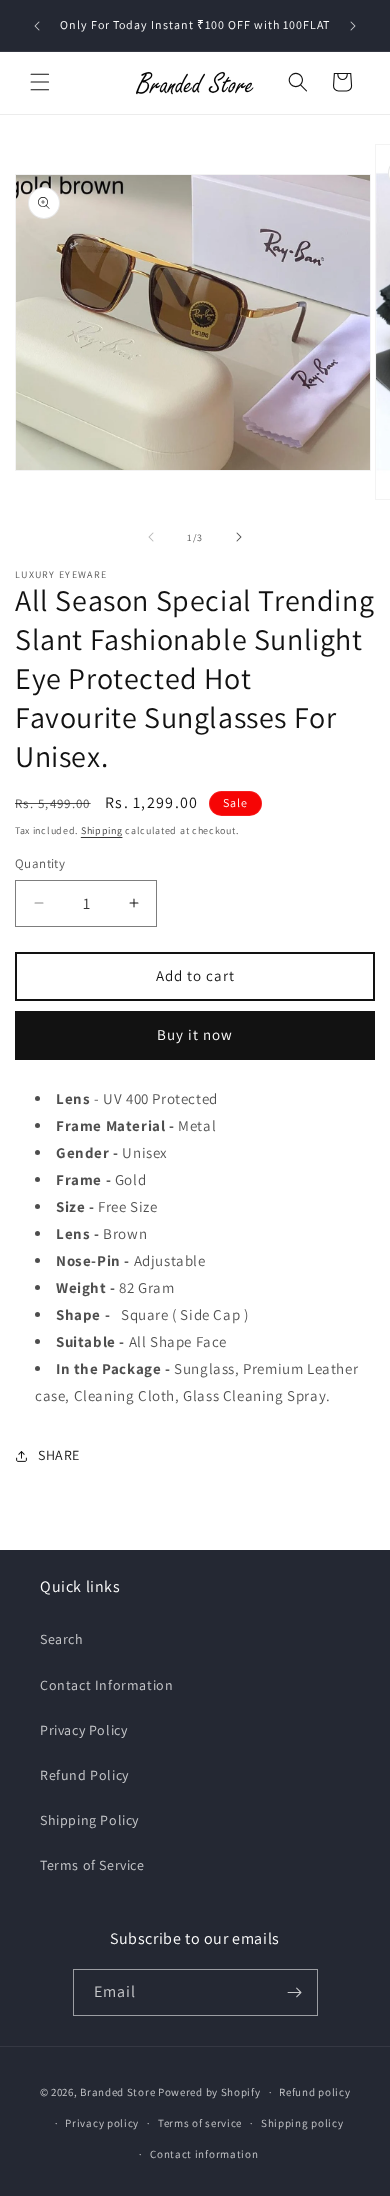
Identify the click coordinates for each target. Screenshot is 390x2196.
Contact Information (106, 1685)
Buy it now (195, 1034)
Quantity (40, 863)
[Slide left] (151, 537)
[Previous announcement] (37, 26)
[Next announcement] (353, 26)
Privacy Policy (83, 1730)
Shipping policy (302, 2123)
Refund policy (314, 2092)
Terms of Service (92, 1865)
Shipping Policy (89, 1820)
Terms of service (200, 2123)
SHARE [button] (59, 1455)
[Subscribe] (295, 1992)
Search (62, 1639)
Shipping (102, 830)
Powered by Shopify (209, 2092)
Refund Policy (84, 1775)
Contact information (204, 2154)
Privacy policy (102, 2123)
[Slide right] (239, 537)
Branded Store (117, 2092)
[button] (40, 82)
